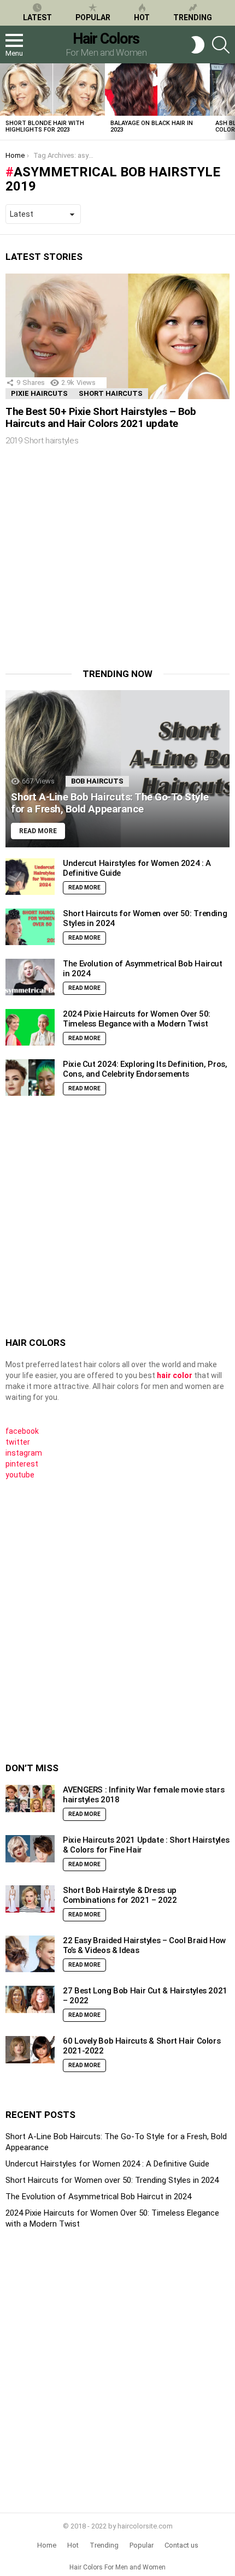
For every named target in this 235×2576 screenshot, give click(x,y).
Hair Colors (106, 39)
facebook (22, 1431)
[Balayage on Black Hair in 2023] (157, 90)
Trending (193, 17)
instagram (24, 1453)
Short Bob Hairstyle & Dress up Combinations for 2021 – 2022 (120, 1895)
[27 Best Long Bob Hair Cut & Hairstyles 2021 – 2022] (30, 2000)
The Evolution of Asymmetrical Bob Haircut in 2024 (98, 2197)
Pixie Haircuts (39, 393)
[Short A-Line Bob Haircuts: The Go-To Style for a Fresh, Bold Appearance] (117, 769)
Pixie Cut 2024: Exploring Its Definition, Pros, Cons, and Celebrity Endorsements (145, 1069)
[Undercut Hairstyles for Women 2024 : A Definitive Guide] (30, 877)
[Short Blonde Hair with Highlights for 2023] (52, 90)
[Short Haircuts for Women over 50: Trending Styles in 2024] (30, 927)
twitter (18, 1442)
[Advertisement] (97, 565)
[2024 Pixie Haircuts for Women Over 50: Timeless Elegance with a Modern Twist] (30, 1028)
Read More (84, 888)
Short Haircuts (111, 393)
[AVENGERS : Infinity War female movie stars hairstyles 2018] (30, 1799)
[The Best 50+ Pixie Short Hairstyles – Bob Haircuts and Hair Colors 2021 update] (117, 337)
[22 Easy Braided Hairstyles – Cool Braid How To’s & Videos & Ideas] (30, 1954)
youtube (20, 1475)
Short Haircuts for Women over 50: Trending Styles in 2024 (112, 2180)
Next (230, 102)
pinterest (22, 1464)
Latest (37, 17)
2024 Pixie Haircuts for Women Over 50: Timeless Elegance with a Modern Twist (137, 1019)
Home (47, 2545)
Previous (5, 102)
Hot (142, 17)
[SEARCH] (221, 45)
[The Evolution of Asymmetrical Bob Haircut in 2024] (30, 977)
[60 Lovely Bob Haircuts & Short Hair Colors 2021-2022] (30, 2050)
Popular (93, 17)
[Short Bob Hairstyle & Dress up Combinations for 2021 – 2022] (30, 1899)
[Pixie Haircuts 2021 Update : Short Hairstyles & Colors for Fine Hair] (30, 1849)
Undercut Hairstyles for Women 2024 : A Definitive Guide (107, 2164)
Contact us (181, 2545)
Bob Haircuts (97, 781)
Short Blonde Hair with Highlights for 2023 (45, 126)
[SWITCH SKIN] (198, 45)
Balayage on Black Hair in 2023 (152, 126)
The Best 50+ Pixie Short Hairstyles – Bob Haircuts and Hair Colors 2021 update (101, 417)
